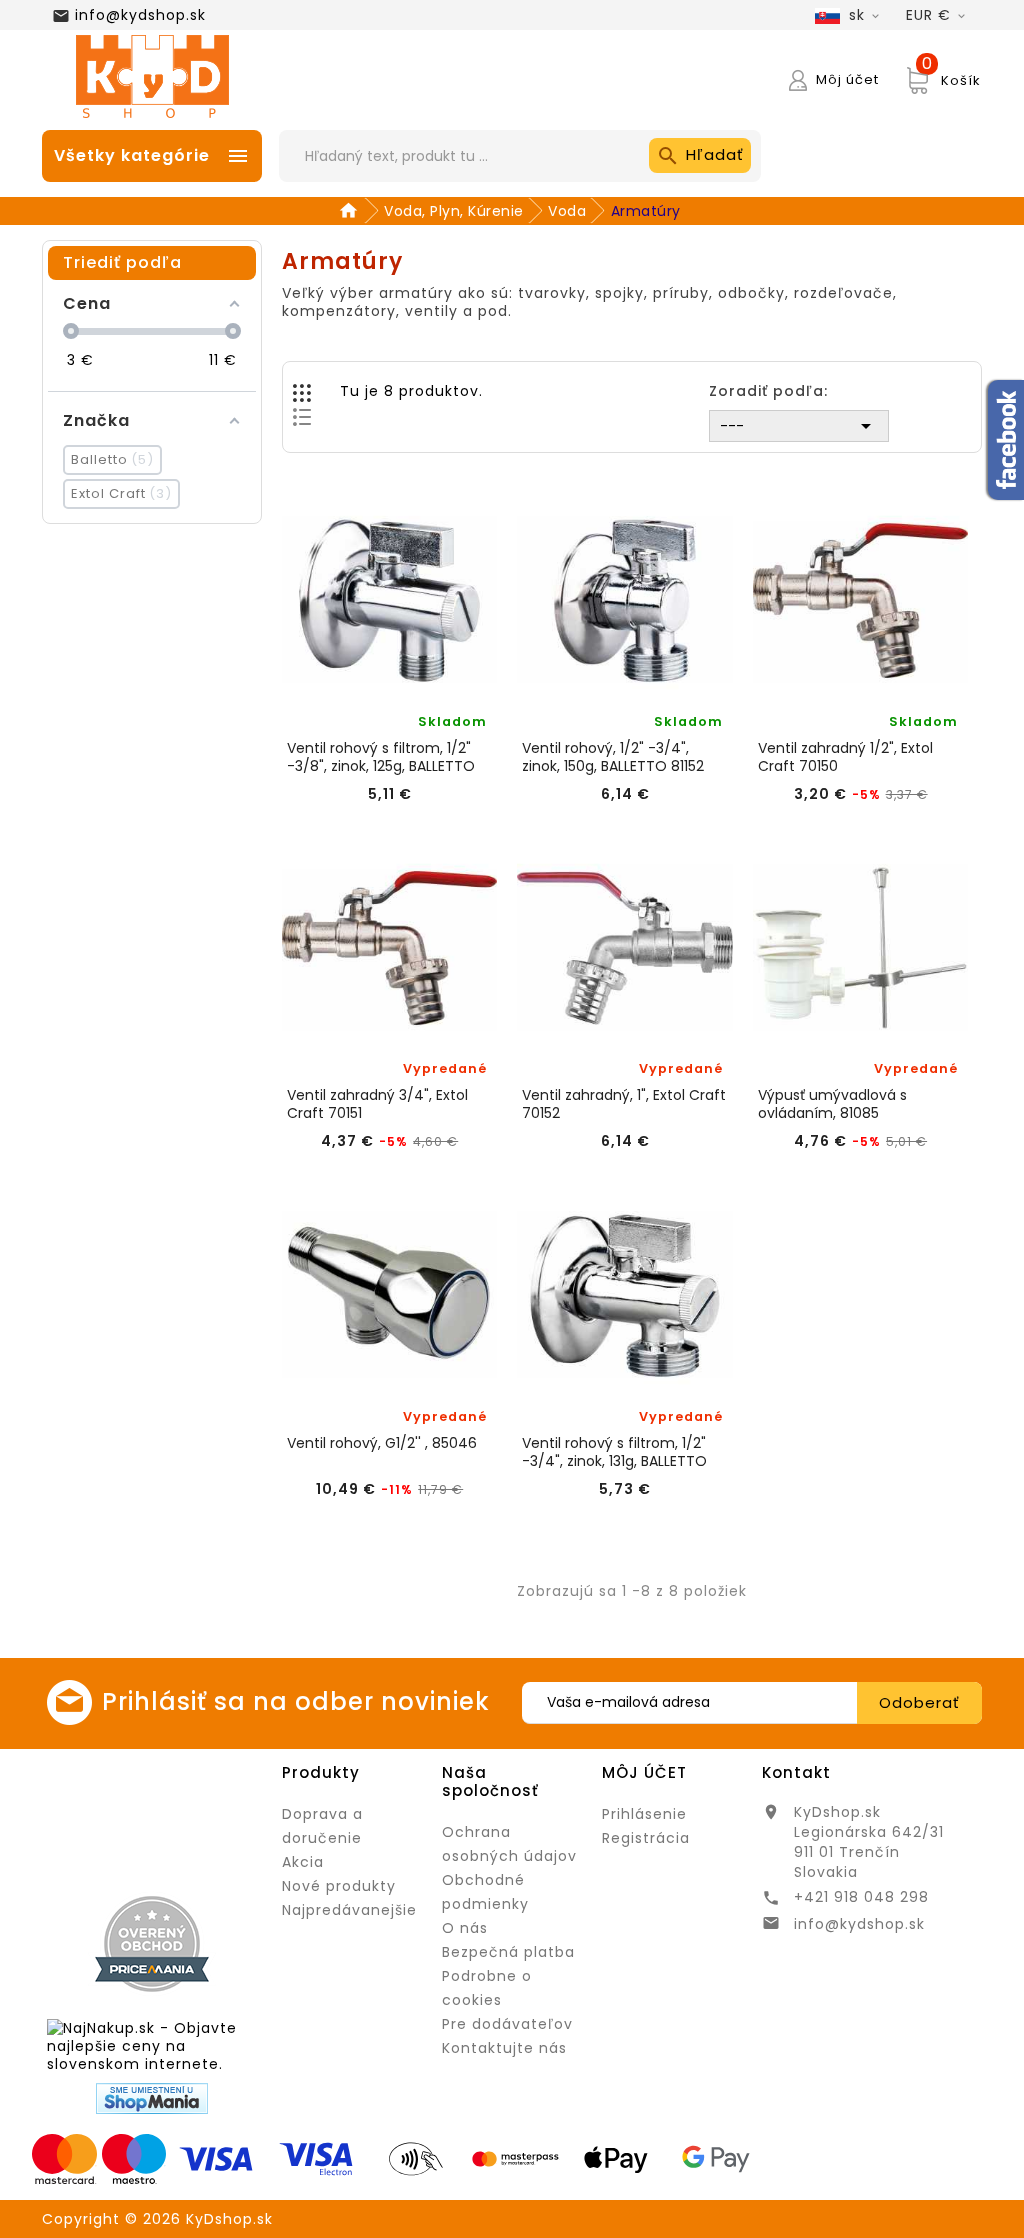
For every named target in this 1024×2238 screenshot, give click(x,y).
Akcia (303, 1862)
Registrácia (646, 1838)
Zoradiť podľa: (768, 390)
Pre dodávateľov (507, 2024)
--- (799, 426)
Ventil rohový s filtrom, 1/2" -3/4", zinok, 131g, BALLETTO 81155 (614, 1452)
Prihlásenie (644, 1814)
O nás (465, 1928)
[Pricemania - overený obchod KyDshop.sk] (152, 1944)
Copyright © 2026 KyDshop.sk (157, 2219)
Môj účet (644, 1772)
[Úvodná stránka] (351, 211)
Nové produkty (339, 1886)
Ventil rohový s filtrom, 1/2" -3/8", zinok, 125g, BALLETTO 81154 (381, 757)
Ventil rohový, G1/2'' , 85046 (382, 1443)
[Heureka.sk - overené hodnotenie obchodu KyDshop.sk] (152, 1818)
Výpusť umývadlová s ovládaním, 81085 (832, 1104)
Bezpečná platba (508, 1952)
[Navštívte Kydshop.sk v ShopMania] (152, 2098)
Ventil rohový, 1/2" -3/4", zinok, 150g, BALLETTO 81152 (613, 757)
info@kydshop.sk (140, 15)
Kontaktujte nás (504, 2048)
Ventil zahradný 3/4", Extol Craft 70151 (377, 1104)
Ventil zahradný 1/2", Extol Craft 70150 (845, 757)
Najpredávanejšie (349, 1910)
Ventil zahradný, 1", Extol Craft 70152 (624, 1104)
